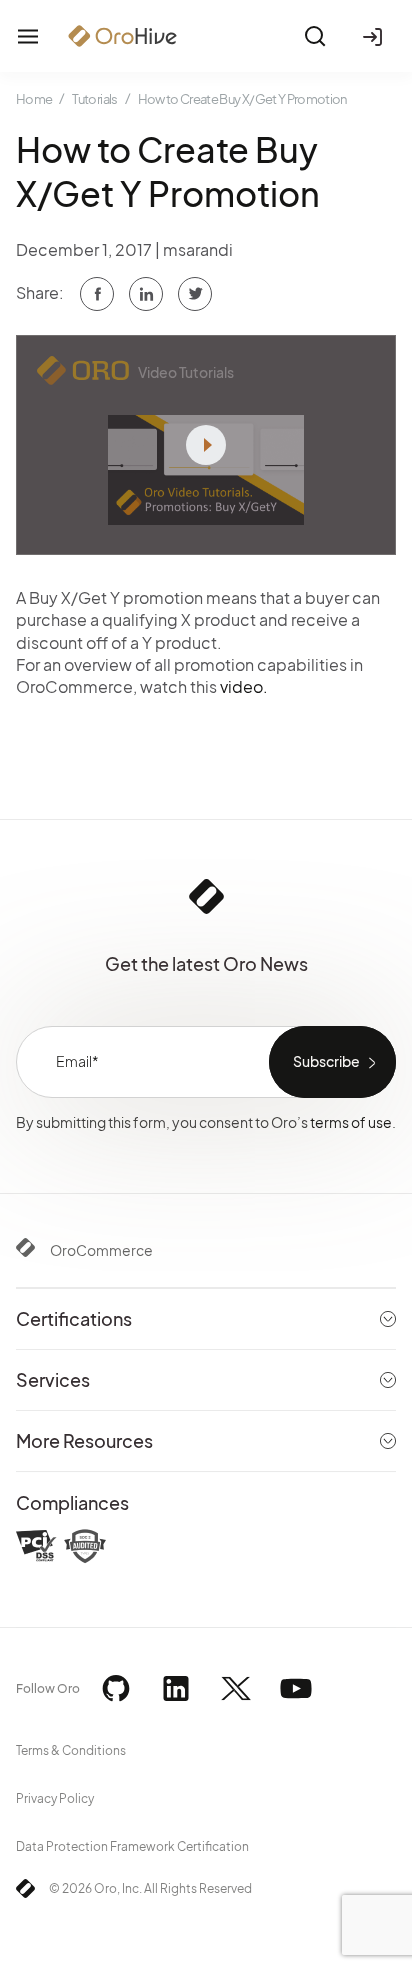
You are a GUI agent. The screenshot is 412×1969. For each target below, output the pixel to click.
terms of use (351, 1122)
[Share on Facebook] (97, 294)
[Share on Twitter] (146, 294)
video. (244, 686)
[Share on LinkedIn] (195, 294)
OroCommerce (101, 1250)
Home (34, 99)
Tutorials (94, 99)
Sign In (376, 36)
